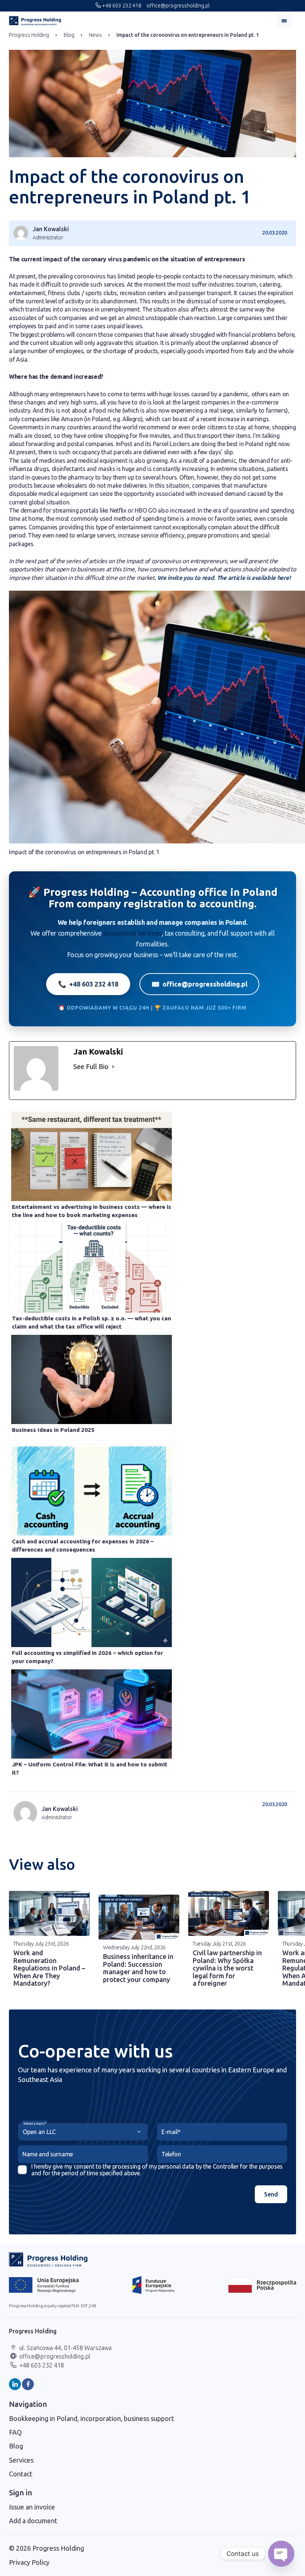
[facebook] (28, 2384)
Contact (21, 2474)
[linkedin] (15, 2384)
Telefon (171, 2154)
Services (21, 2460)
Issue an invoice (32, 2507)
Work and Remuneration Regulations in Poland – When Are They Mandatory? (49, 1968)
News (95, 35)
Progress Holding (29, 35)
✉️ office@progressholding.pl (199, 984)
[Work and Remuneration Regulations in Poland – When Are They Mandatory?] (49, 1913)
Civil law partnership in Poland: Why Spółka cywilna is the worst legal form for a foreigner (227, 1968)
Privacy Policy (29, 2562)
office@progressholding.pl (177, 6)
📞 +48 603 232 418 (88, 984)
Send (271, 2194)
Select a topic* (35, 2123)
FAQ (15, 2432)
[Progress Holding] (35, 21)
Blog (69, 35)
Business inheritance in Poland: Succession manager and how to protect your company (138, 1968)
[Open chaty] (281, 2554)
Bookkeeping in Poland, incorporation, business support (91, 2418)
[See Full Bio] (113, 1067)
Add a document (33, 2521)
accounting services (132, 933)
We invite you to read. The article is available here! (223, 578)
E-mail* (171, 2132)
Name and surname (48, 2154)
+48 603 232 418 (121, 6)
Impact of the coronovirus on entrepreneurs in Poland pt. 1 (188, 35)
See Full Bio (91, 1066)
